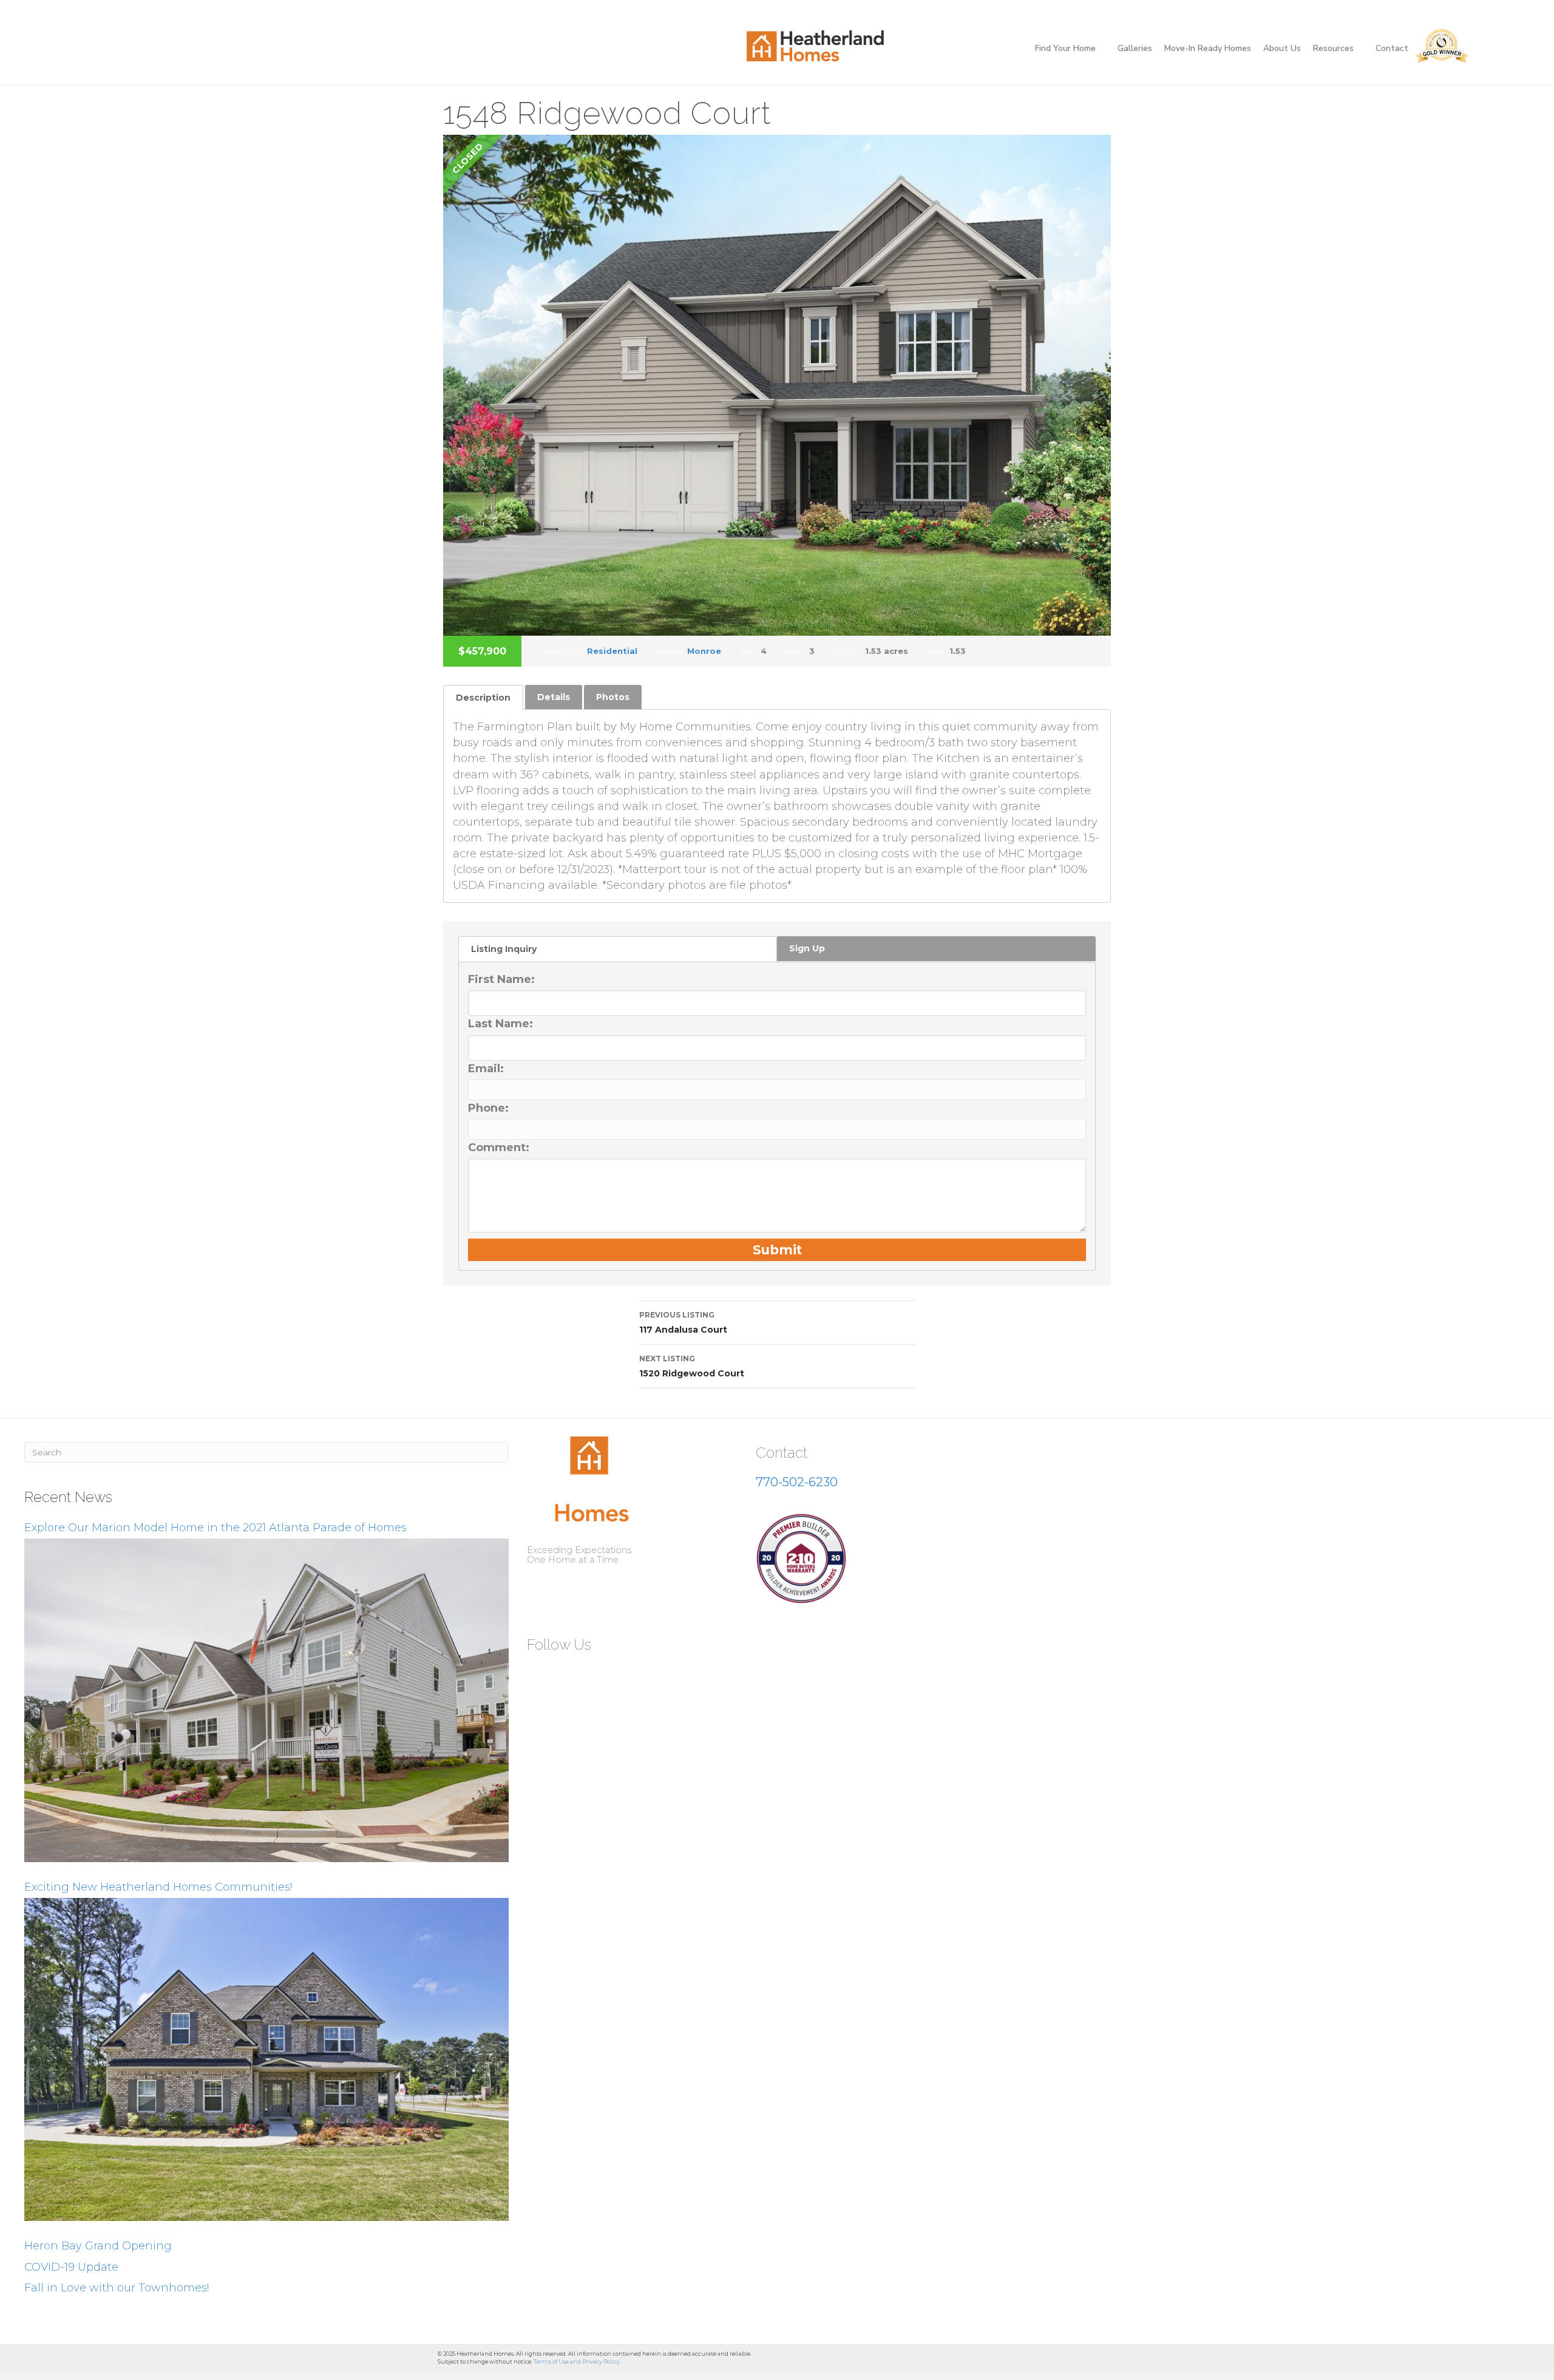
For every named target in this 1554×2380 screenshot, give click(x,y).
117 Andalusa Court (683, 1323)
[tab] (483, 697)
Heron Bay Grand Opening (98, 2246)
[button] (541, 1674)
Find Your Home (1065, 48)
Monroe (704, 651)
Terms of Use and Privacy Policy (577, 2361)
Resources (1333, 48)
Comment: (499, 1147)
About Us (1282, 48)
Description (483, 698)
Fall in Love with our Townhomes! (117, 2288)
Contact (1392, 48)
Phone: (488, 1108)
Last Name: (500, 1024)
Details (554, 697)
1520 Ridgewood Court (692, 1366)
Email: (486, 1069)
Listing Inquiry (504, 949)
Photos (613, 697)
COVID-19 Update (71, 2267)
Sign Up (807, 948)
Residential (612, 651)
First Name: (501, 979)
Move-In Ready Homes (1208, 48)
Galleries (1135, 48)
